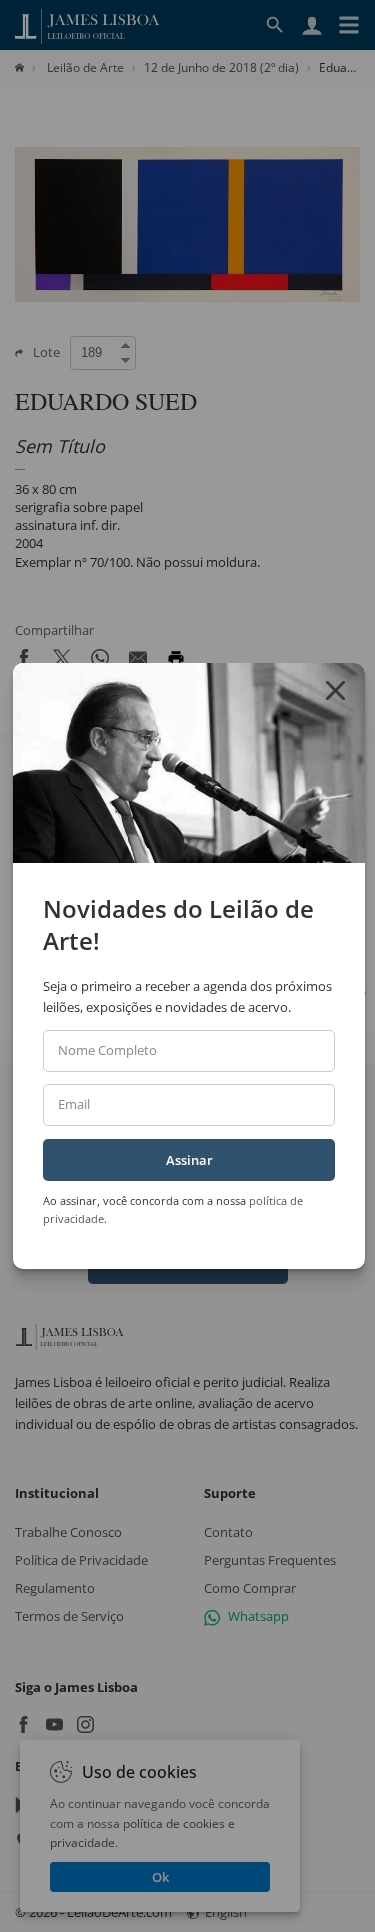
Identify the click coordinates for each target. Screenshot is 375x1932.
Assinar (189, 1160)
